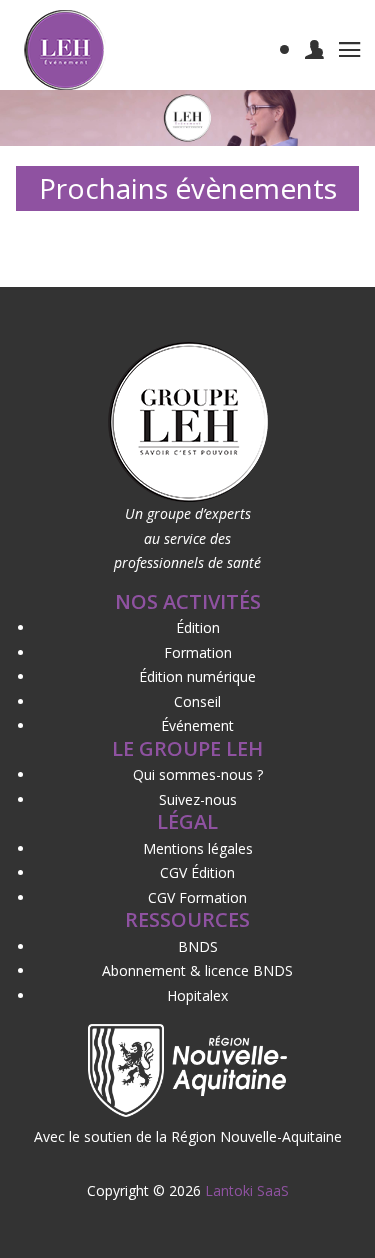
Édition (198, 627)
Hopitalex (197, 995)
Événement (197, 725)
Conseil (197, 701)
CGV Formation (197, 897)
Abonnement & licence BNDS (197, 970)
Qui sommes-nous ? (198, 774)
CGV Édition (197, 872)
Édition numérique (197, 676)
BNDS (198, 946)
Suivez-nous (198, 799)
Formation (198, 652)
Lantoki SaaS (247, 1190)
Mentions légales (198, 848)
